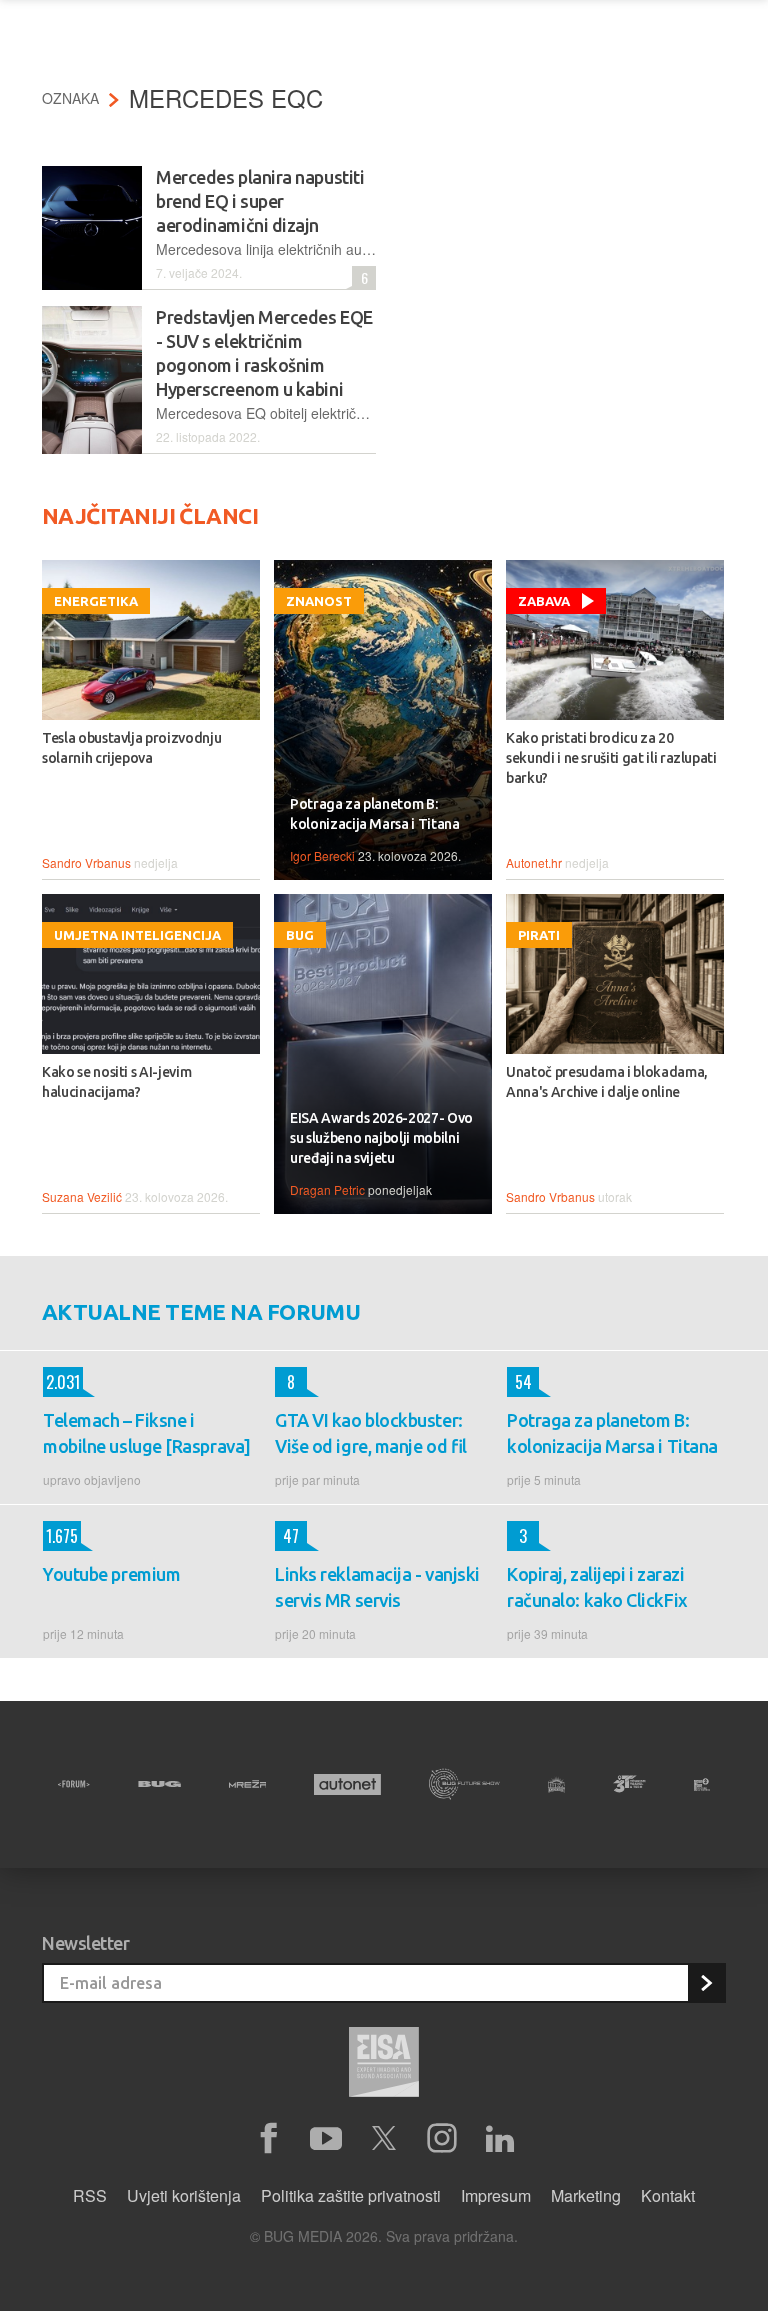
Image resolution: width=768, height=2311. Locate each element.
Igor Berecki (322, 855)
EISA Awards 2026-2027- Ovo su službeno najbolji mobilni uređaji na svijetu (381, 1138)
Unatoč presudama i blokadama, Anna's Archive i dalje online (607, 1082)
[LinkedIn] (500, 2139)
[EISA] (384, 2065)
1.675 (60, 1536)
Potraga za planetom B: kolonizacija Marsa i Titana (375, 814)
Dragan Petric (327, 1189)
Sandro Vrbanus (86, 862)
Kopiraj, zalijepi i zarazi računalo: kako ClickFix (597, 1587)
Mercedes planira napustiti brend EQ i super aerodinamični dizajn (260, 201)
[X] (384, 2139)
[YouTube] (326, 2139)
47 (287, 1536)
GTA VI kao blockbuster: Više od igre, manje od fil (371, 1433)
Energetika (96, 601)
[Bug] (159, 1784)
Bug (300, 935)
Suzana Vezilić (82, 1196)
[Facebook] (268, 2139)
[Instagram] (442, 2139)
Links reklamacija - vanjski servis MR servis (377, 1587)
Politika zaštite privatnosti (351, 2195)
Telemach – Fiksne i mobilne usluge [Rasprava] (147, 1433)
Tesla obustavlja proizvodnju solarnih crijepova (131, 748)
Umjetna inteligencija (137, 935)
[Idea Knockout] (556, 1784)
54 (519, 1382)
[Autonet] (347, 1784)
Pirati (539, 935)
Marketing (586, 2195)
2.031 (61, 1382)
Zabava (544, 601)
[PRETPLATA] (706, 1983)
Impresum (496, 2195)
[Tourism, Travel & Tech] (629, 1784)
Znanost (319, 601)
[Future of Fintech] (702, 1784)
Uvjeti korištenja (184, 2195)
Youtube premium (111, 1574)
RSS (90, 2195)
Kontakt (668, 2195)
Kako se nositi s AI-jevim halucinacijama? (116, 1082)
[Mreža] (248, 1784)
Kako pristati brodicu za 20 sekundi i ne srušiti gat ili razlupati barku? (611, 758)
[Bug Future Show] (464, 1784)
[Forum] (74, 1784)
